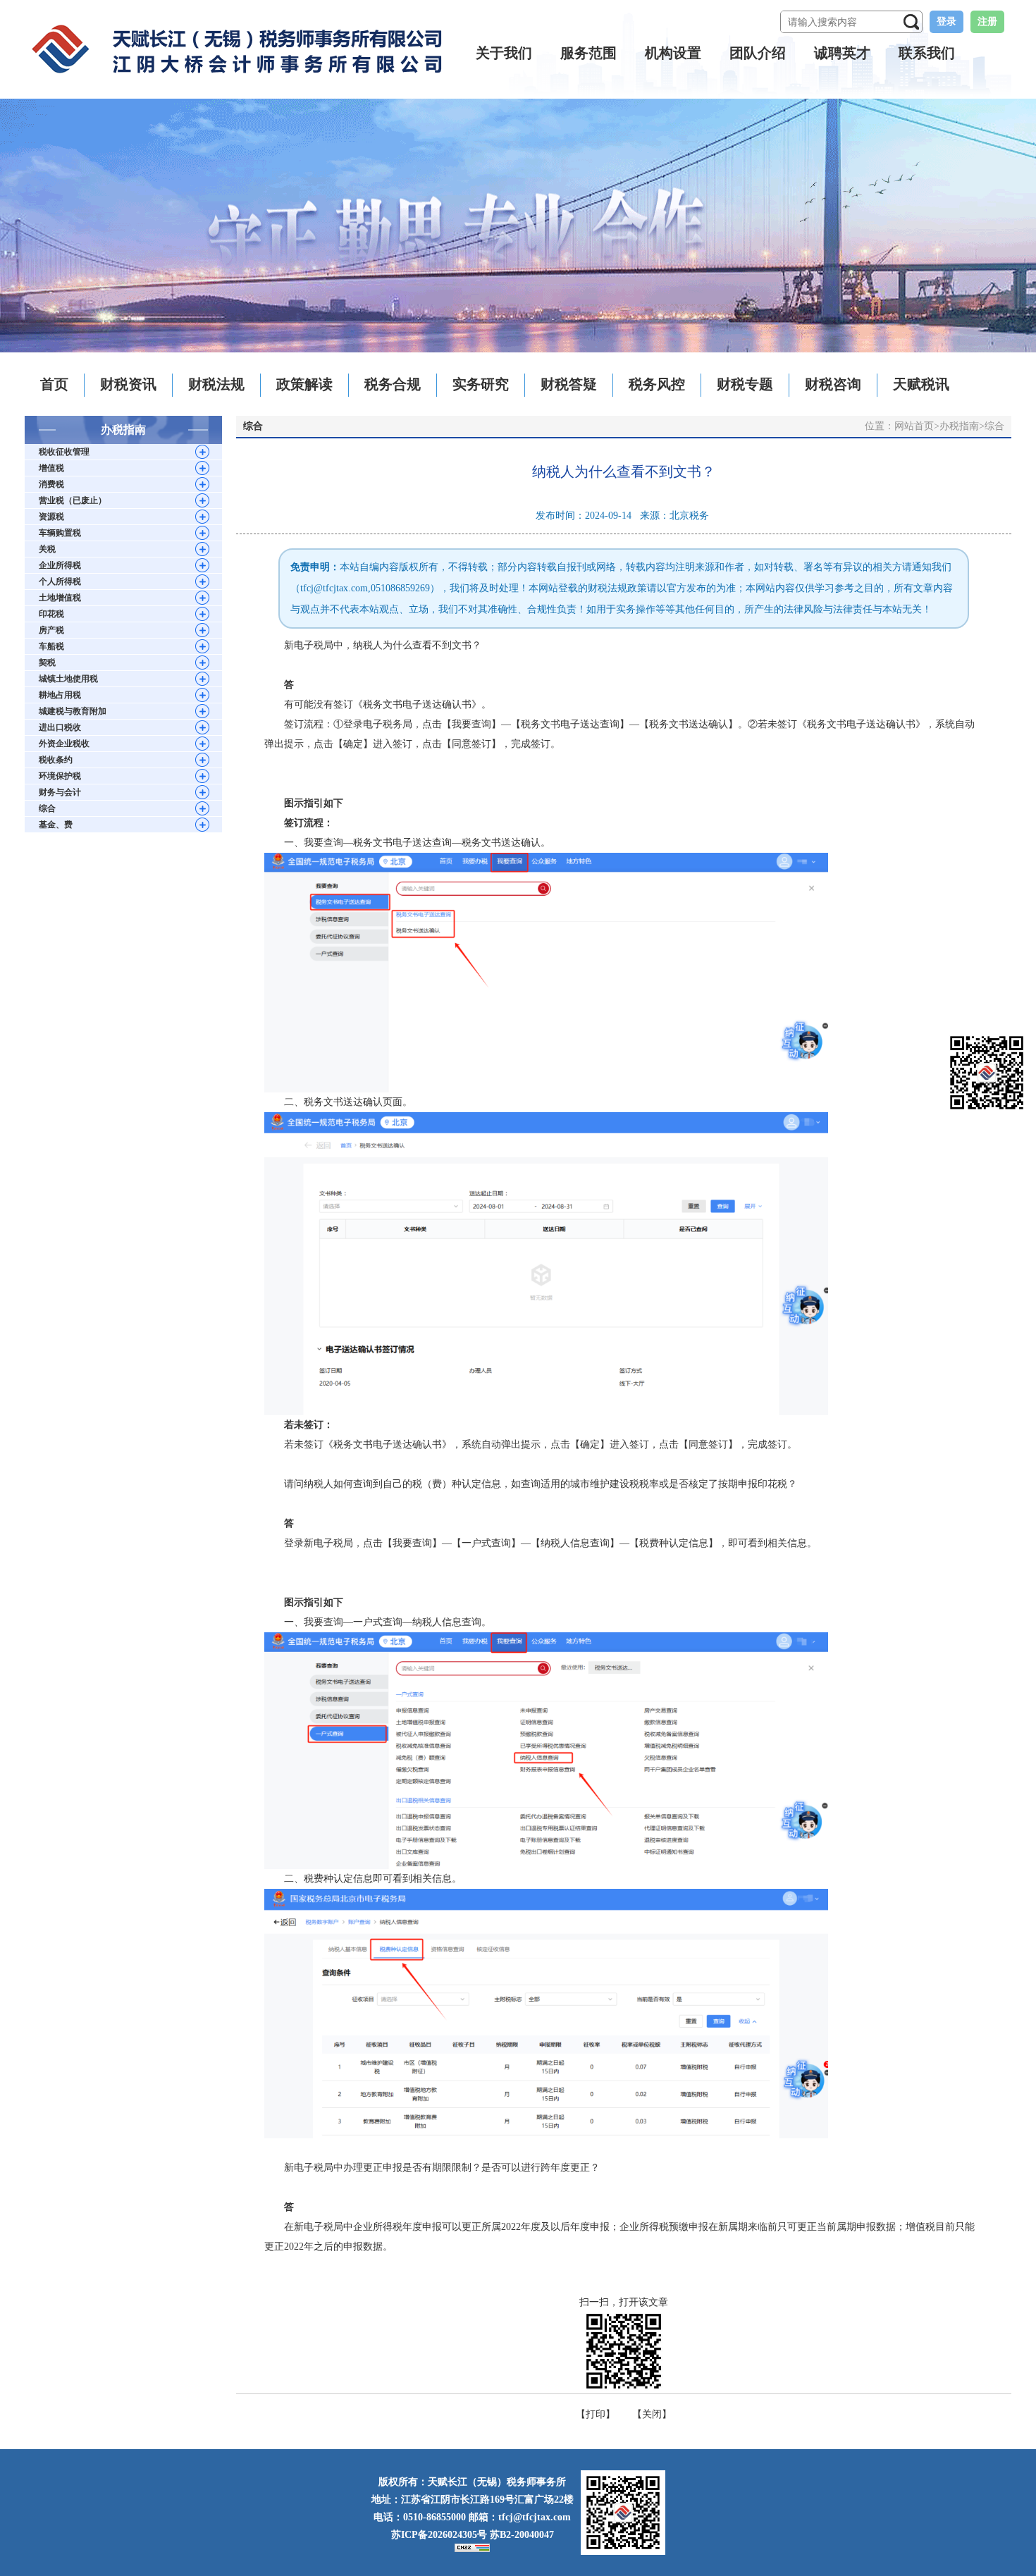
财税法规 (216, 384)
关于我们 (504, 53)
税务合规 (393, 384)
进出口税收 (60, 727)
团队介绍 (758, 53)
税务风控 (657, 384)
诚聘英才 (842, 53)
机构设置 (673, 53)
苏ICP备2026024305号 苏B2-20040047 (473, 2535)
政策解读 (304, 384)
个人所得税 (60, 581)
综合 (47, 808)
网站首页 (914, 426)
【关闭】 (652, 2414)
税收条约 (56, 760)
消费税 (51, 484)
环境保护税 (60, 776)
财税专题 (745, 384)
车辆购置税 (60, 533)
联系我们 (927, 53)
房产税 (51, 630)
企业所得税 (60, 565)
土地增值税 (60, 598)
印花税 (51, 614)
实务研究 (481, 384)
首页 (54, 384)
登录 (946, 21)
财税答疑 (569, 384)
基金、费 (56, 825)
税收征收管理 (64, 452)
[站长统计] (472, 2547)
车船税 (51, 646)
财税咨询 (833, 384)
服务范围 (588, 53)
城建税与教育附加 (73, 711)
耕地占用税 (60, 695)
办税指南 (959, 426)
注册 (987, 21)
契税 (47, 663)
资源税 (51, 517)
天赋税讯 (921, 384)
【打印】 (596, 2414)
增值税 (51, 468)
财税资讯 (128, 384)
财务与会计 (60, 792)
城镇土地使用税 (68, 679)
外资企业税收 (64, 744)
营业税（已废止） (73, 500)
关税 (47, 549)
